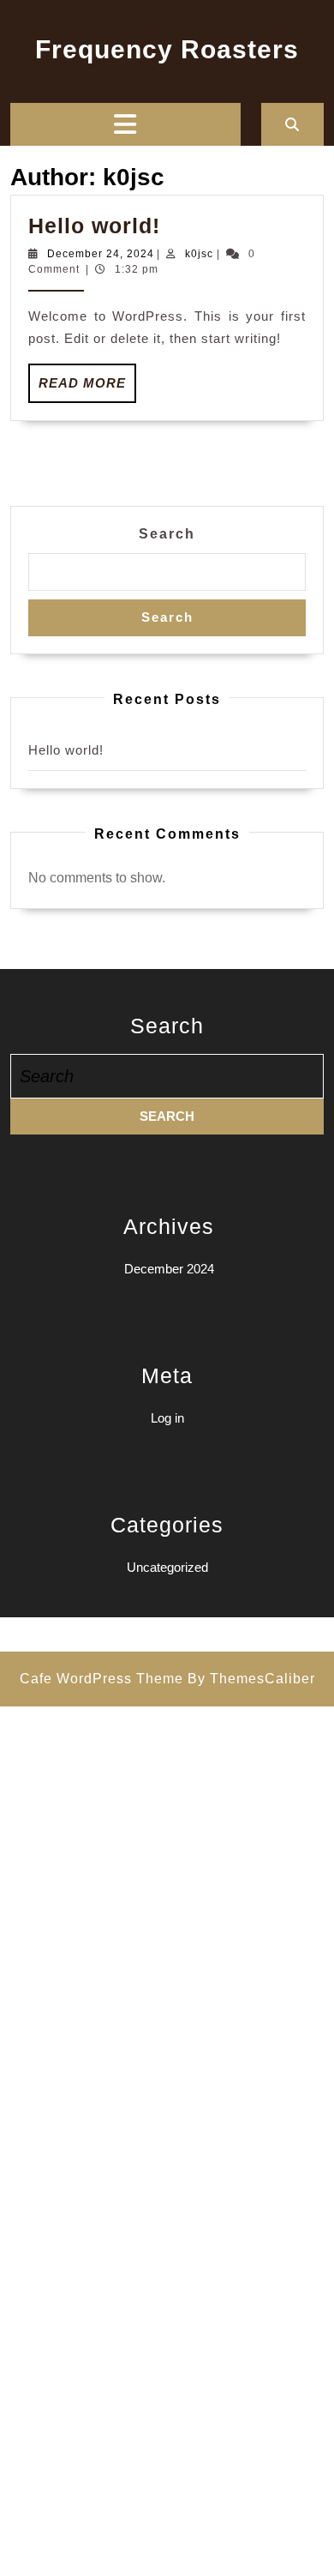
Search (167, 534)
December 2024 (169, 1269)
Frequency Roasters (167, 49)
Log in (167, 1418)
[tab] (125, 124)
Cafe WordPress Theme (101, 1679)
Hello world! (94, 226)
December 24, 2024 (101, 254)
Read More (87, 389)
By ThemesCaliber (251, 1679)
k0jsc (199, 254)
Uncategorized (167, 1567)
